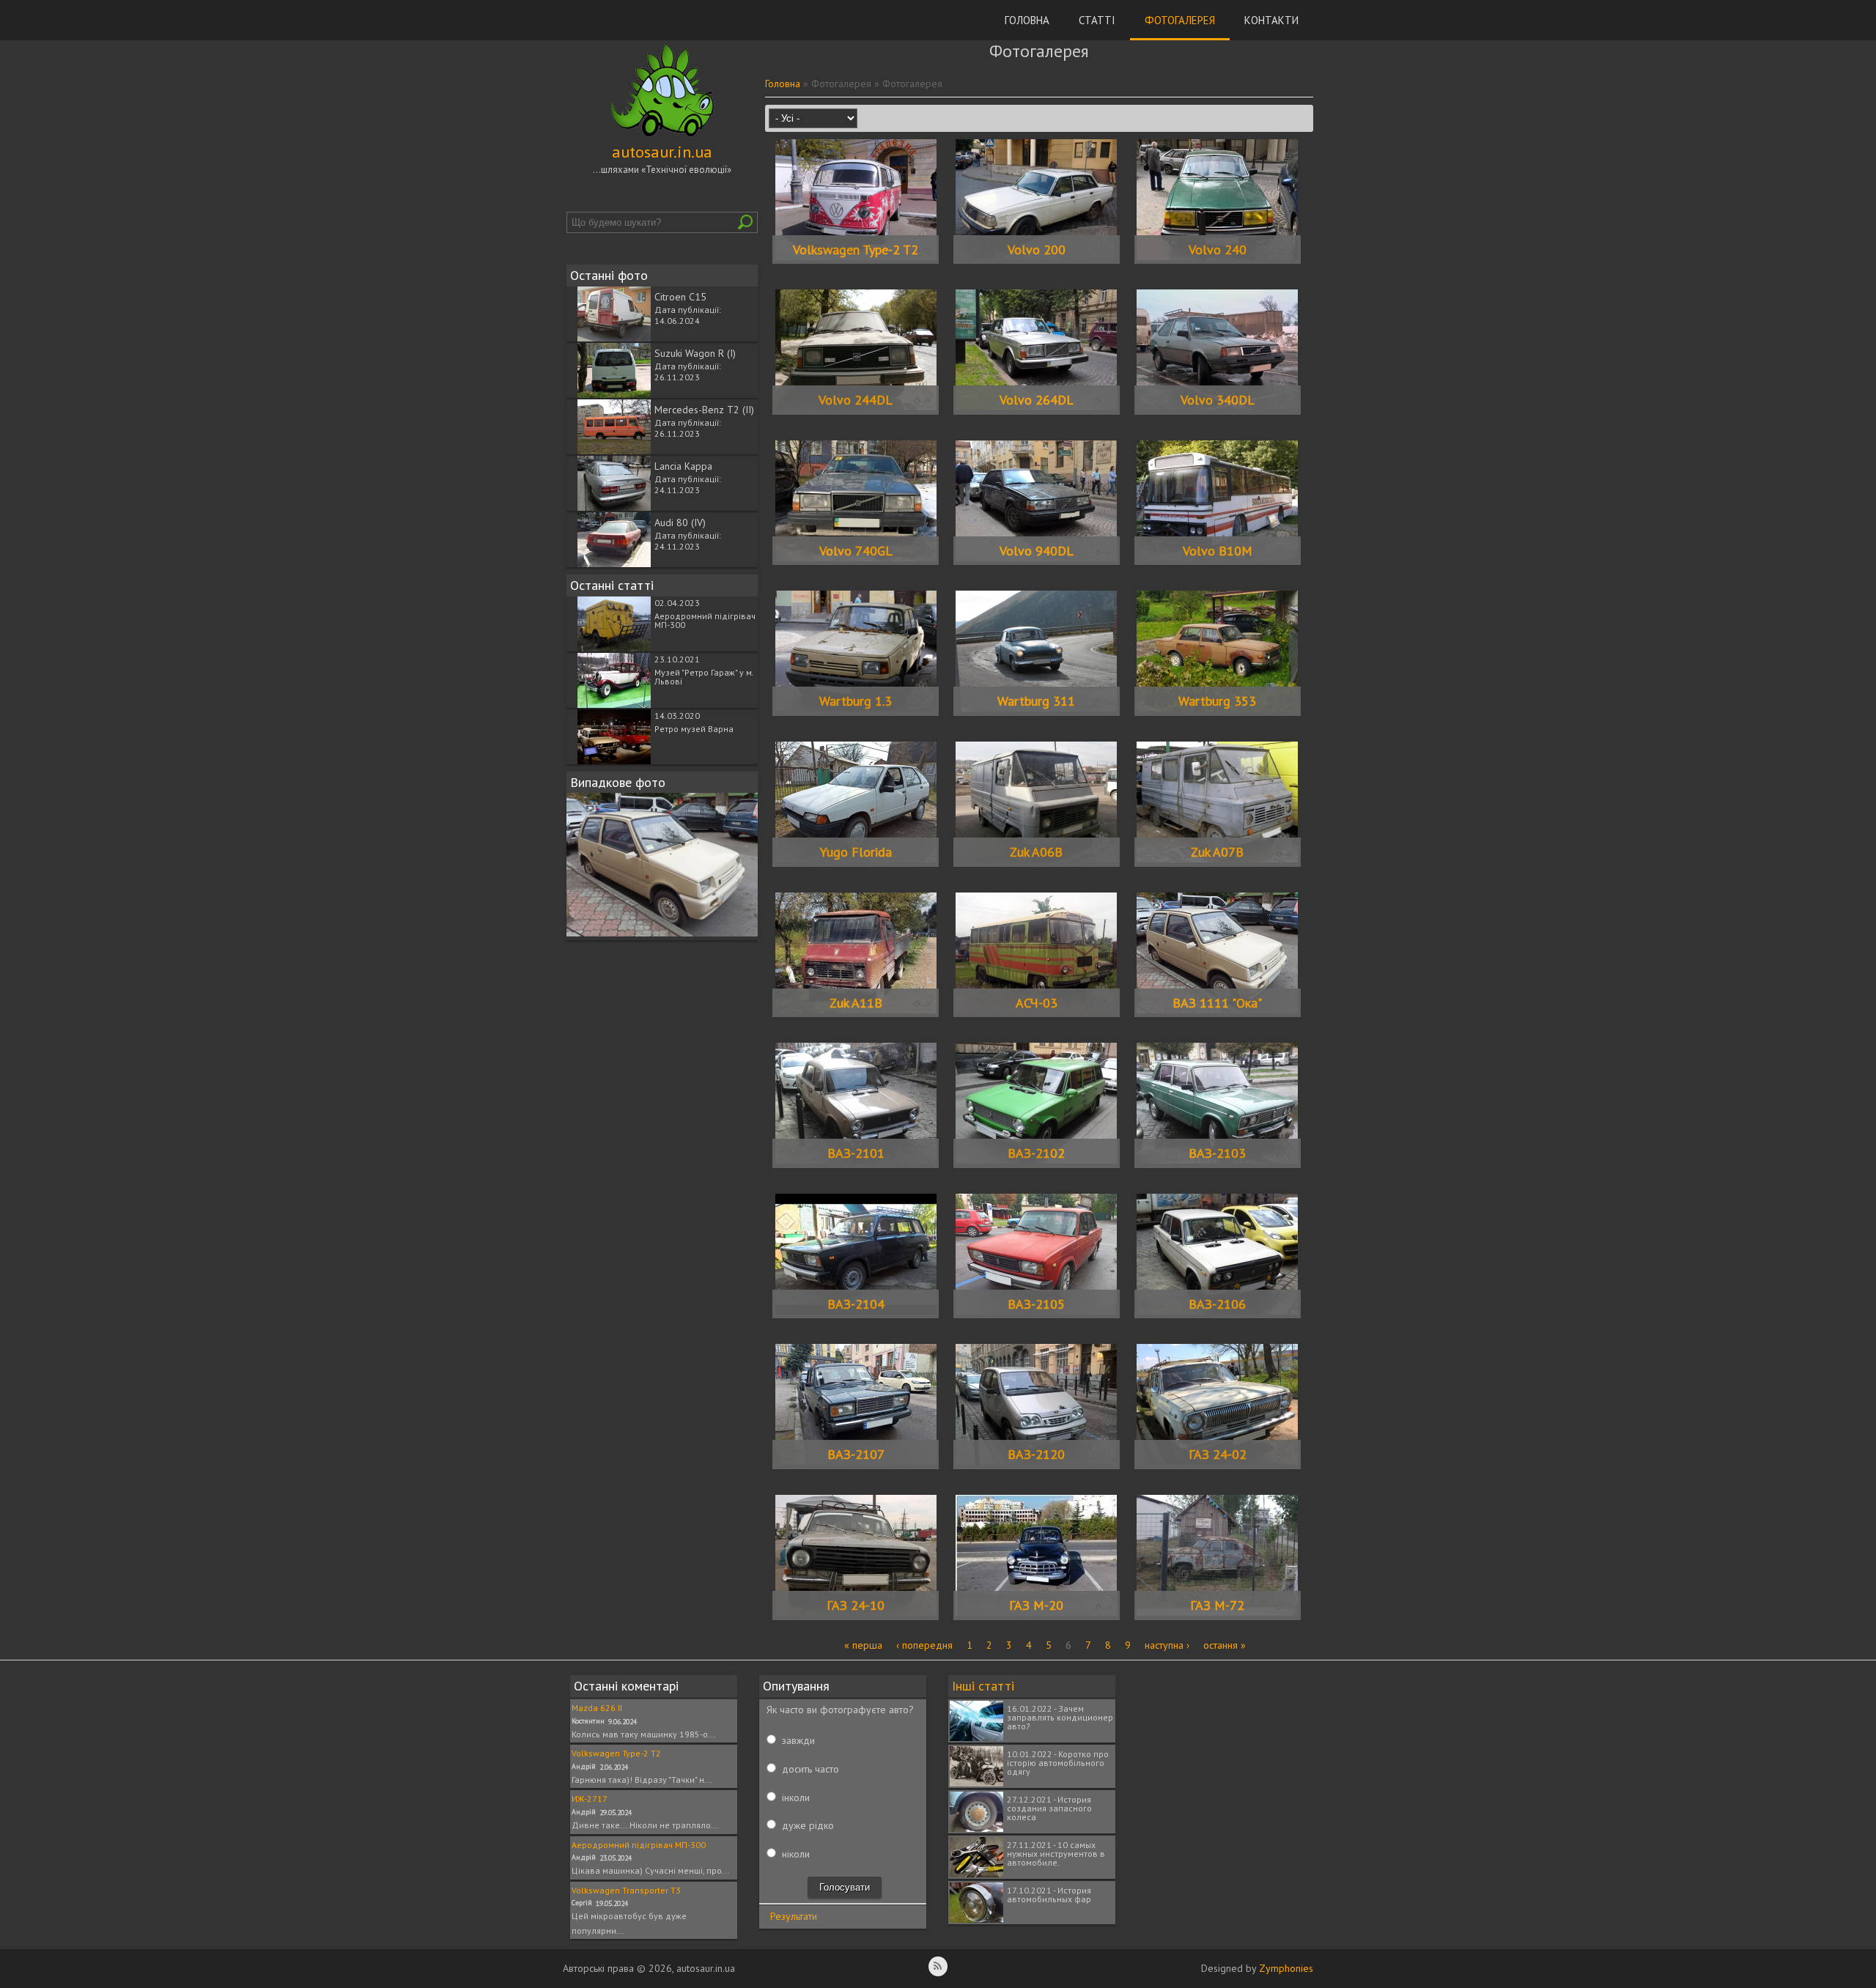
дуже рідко (808, 1825)
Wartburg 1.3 (856, 701)
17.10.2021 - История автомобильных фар (1049, 1895)
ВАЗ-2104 (856, 1304)
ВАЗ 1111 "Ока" (1217, 1003)
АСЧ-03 (1037, 1003)
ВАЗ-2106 (1217, 1304)
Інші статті (983, 1686)
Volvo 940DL (1037, 551)
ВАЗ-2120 (1036, 1454)
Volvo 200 (1037, 250)
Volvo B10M (1218, 551)
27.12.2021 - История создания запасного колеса (1049, 1808)
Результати (794, 1916)
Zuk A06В (1036, 852)
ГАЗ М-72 (1217, 1605)
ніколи (796, 1854)
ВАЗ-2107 (856, 1454)
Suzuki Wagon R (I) (695, 353)
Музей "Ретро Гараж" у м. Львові (704, 677)
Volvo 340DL (1218, 400)
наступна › (1167, 1645)
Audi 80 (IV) (680, 522)
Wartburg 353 (1217, 701)
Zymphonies (1286, 1968)
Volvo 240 (1218, 250)
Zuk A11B (856, 1003)
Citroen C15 (680, 297)
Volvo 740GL (856, 551)
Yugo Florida (856, 852)
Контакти (1271, 20)
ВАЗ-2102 (1036, 1153)
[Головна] (662, 137)
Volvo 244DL (856, 400)
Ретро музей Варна (694, 729)
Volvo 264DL (1037, 400)
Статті (1097, 20)
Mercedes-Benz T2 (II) (704, 410)
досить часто (810, 1769)
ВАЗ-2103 (1217, 1153)
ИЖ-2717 (590, 1799)
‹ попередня (924, 1645)
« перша (863, 1645)
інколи (796, 1797)
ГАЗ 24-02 (1218, 1454)
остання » (1225, 1645)
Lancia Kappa (683, 466)
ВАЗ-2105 (1036, 1304)
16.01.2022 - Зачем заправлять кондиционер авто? (1060, 1717)
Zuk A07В (1217, 852)
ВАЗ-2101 (856, 1153)
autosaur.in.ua (662, 152)
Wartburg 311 (1036, 701)
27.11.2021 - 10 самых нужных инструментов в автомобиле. (1056, 1854)
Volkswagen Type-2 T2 (856, 250)
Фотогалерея (1180, 20)
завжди (798, 1740)
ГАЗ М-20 (1036, 1605)
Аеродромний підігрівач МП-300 (705, 620)
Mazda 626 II (597, 1708)
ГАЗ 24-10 (856, 1605)
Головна (1027, 20)
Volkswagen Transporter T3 (626, 1890)
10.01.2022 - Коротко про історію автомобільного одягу (1058, 1763)
